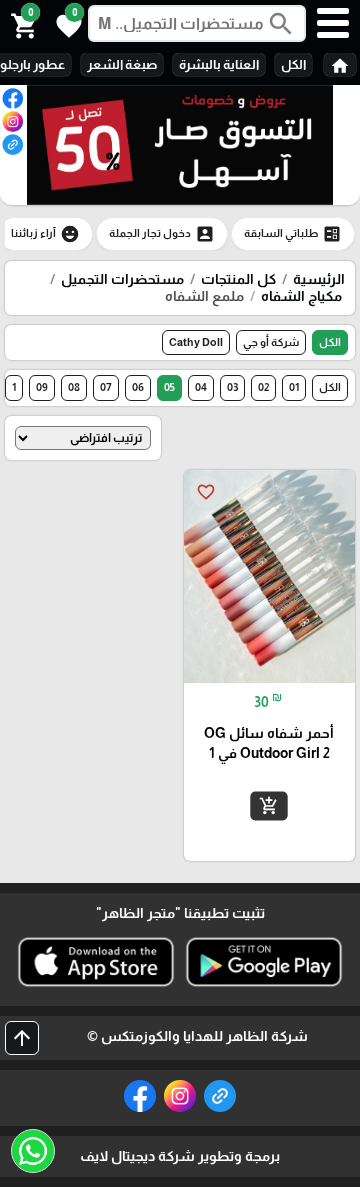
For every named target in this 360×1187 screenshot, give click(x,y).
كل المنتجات (238, 279)
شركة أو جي (271, 342)
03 (232, 387)
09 (42, 387)
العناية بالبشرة (219, 64)
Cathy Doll (196, 342)
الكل (293, 64)
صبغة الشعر (122, 64)
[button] (66, 24)
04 (201, 387)
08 (74, 387)
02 (263, 387)
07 (106, 387)
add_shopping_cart (269, 806)
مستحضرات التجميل (122, 279)
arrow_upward (22, 1038)
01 (294, 387)
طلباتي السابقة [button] (293, 234)
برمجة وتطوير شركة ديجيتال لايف (180, 1156)
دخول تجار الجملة (162, 234)
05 (169, 387)
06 (138, 387)
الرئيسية (319, 279)
